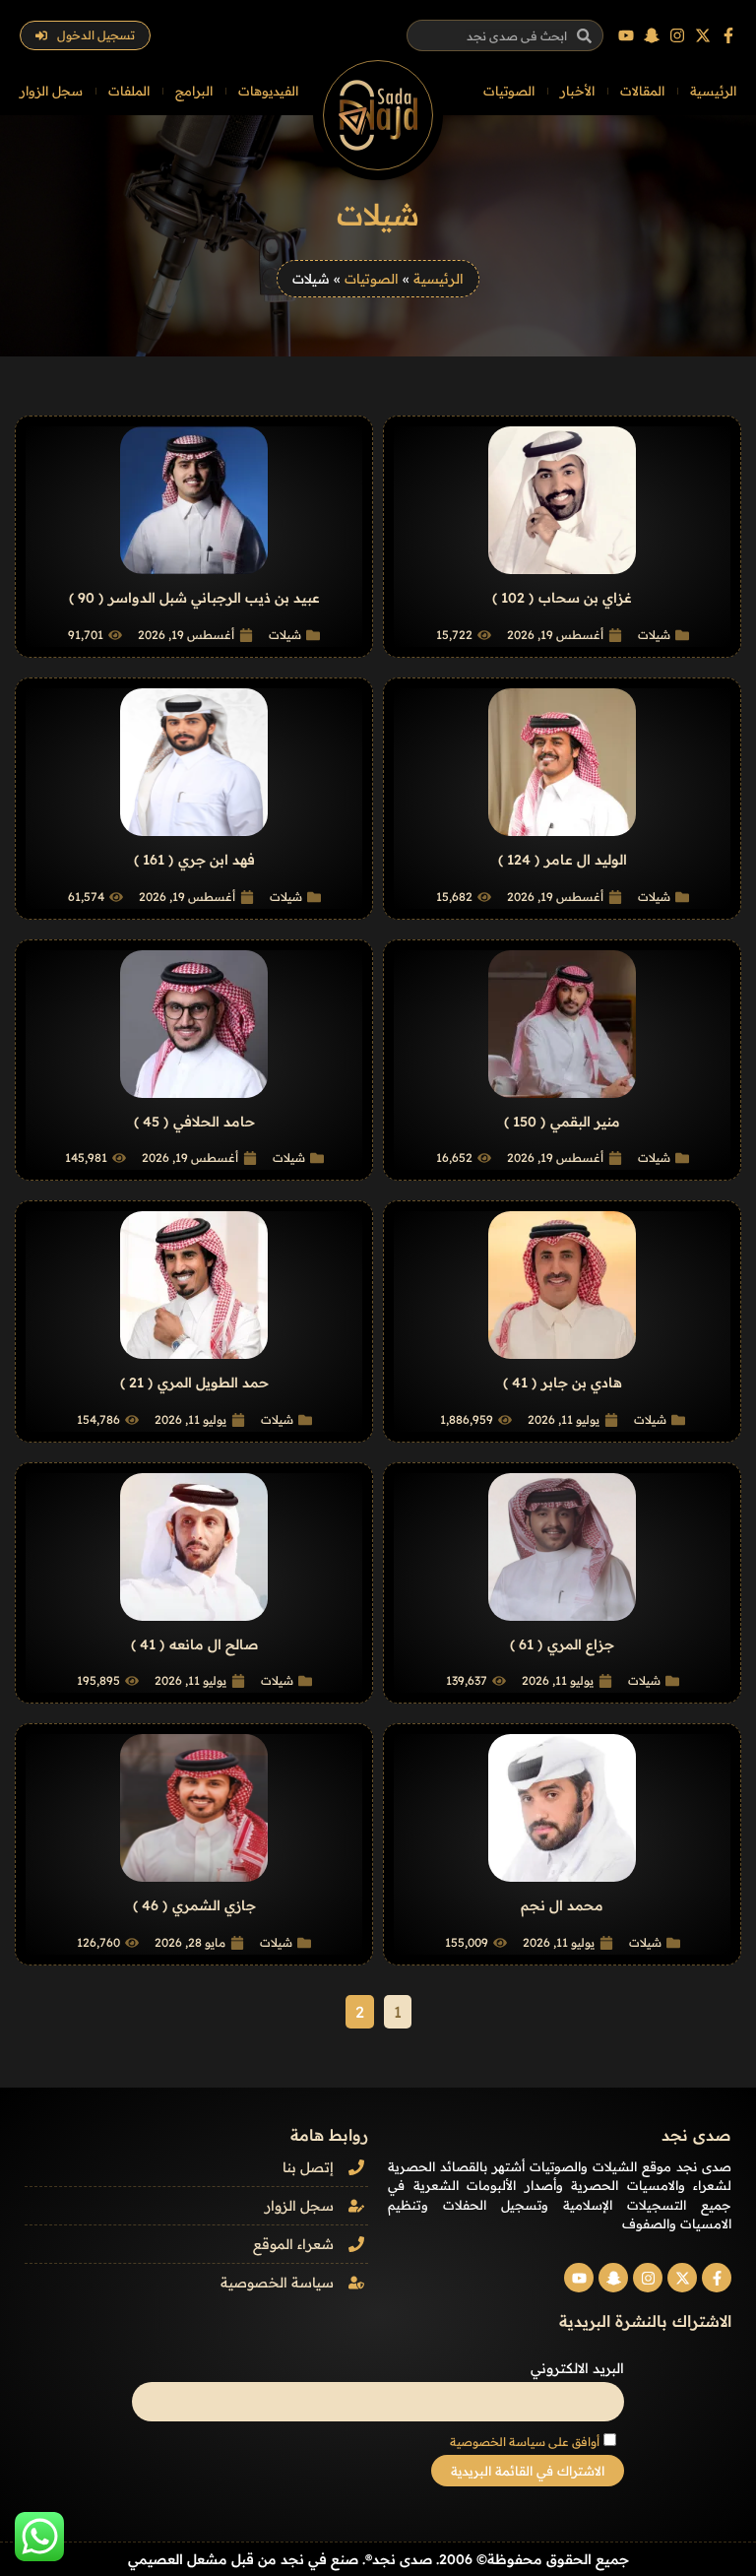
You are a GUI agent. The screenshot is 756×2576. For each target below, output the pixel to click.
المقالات (642, 91)
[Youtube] (626, 35)
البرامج (194, 91)
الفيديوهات (268, 91)
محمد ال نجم (562, 1905)
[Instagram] (677, 35)
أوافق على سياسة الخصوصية (525, 2442)
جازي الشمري (214, 1905)
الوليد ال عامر (586, 860)
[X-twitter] (703, 35)
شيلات (654, 635)
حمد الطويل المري (213, 1383)
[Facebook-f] (728, 35)
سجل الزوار (51, 91)
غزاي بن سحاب (585, 598)
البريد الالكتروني (577, 2368)
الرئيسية (713, 91)
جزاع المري (581, 1644)
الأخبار (577, 91)
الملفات (129, 91)
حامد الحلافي (214, 1122)
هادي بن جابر (582, 1383)
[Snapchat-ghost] (652, 35)
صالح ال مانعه (214, 1644)
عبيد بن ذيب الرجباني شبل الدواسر (214, 598)
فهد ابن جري (217, 860)
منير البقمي (585, 1122)
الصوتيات (509, 91)
